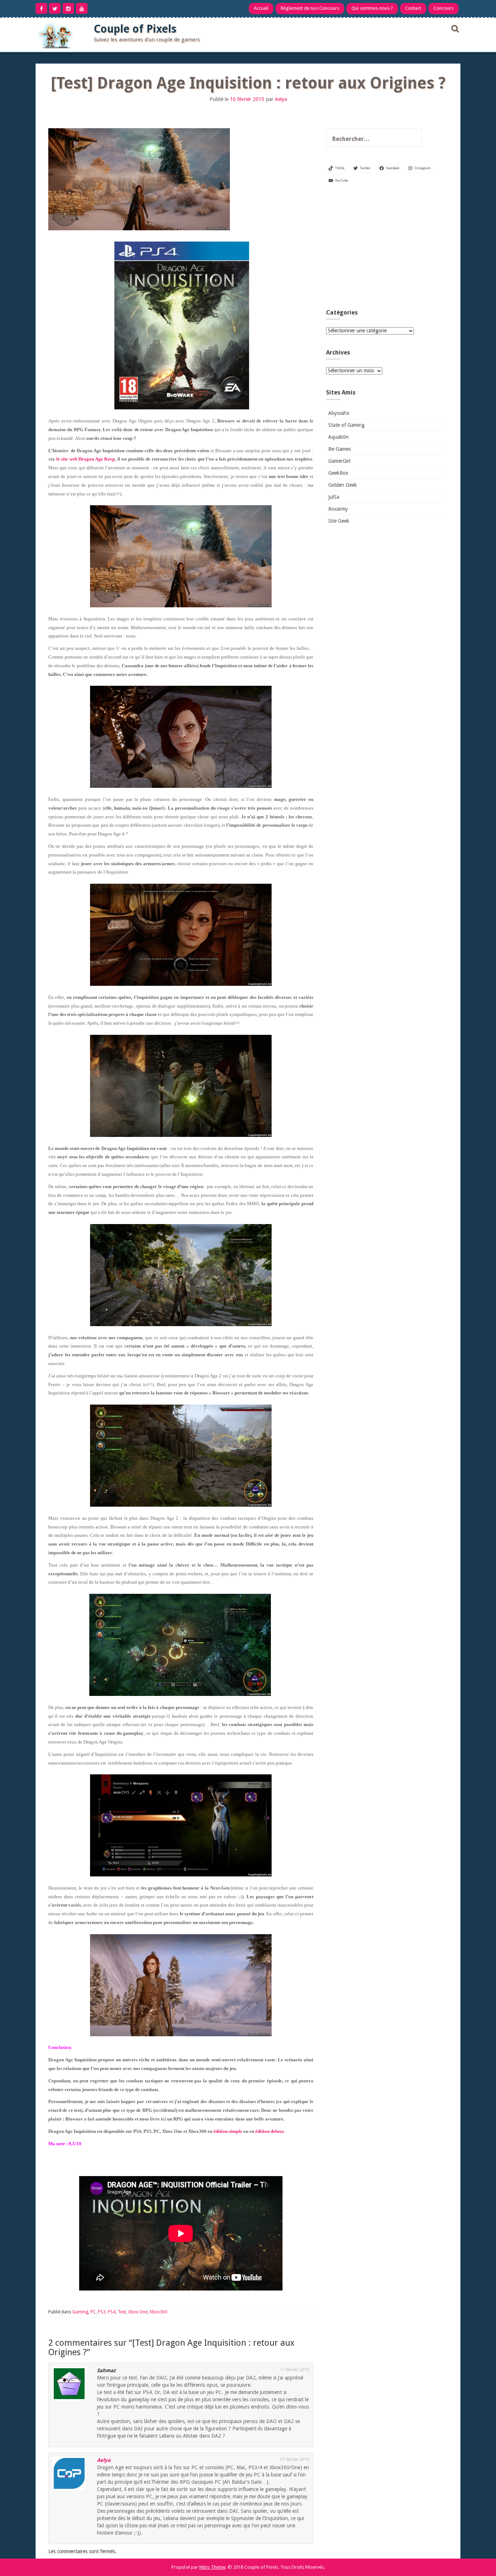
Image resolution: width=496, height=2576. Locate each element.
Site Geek (339, 521)
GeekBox (338, 473)
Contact (413, 8)
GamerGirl (339, 461)
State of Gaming (346, 425)
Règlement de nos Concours (310, 8)
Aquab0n (338, 437)
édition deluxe (270, 2131)
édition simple (228, 2131)
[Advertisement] (386, 249)
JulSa (334, 497)
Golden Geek (343, 485)
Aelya (281, 99)
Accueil (261, 8)
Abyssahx (339, 413)
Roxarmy (338, 509)
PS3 (102, 2312)
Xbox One (138, 2312)
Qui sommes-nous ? (372, 8)
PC (93, 2312)
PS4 (112, 2312)
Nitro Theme (212, 2567)
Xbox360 (158, 2312)
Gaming (80, 2312)
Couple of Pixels (135, 29)
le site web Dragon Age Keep (86, 459)
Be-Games (340, 449)
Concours (444, 8)
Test (122, 2312)
